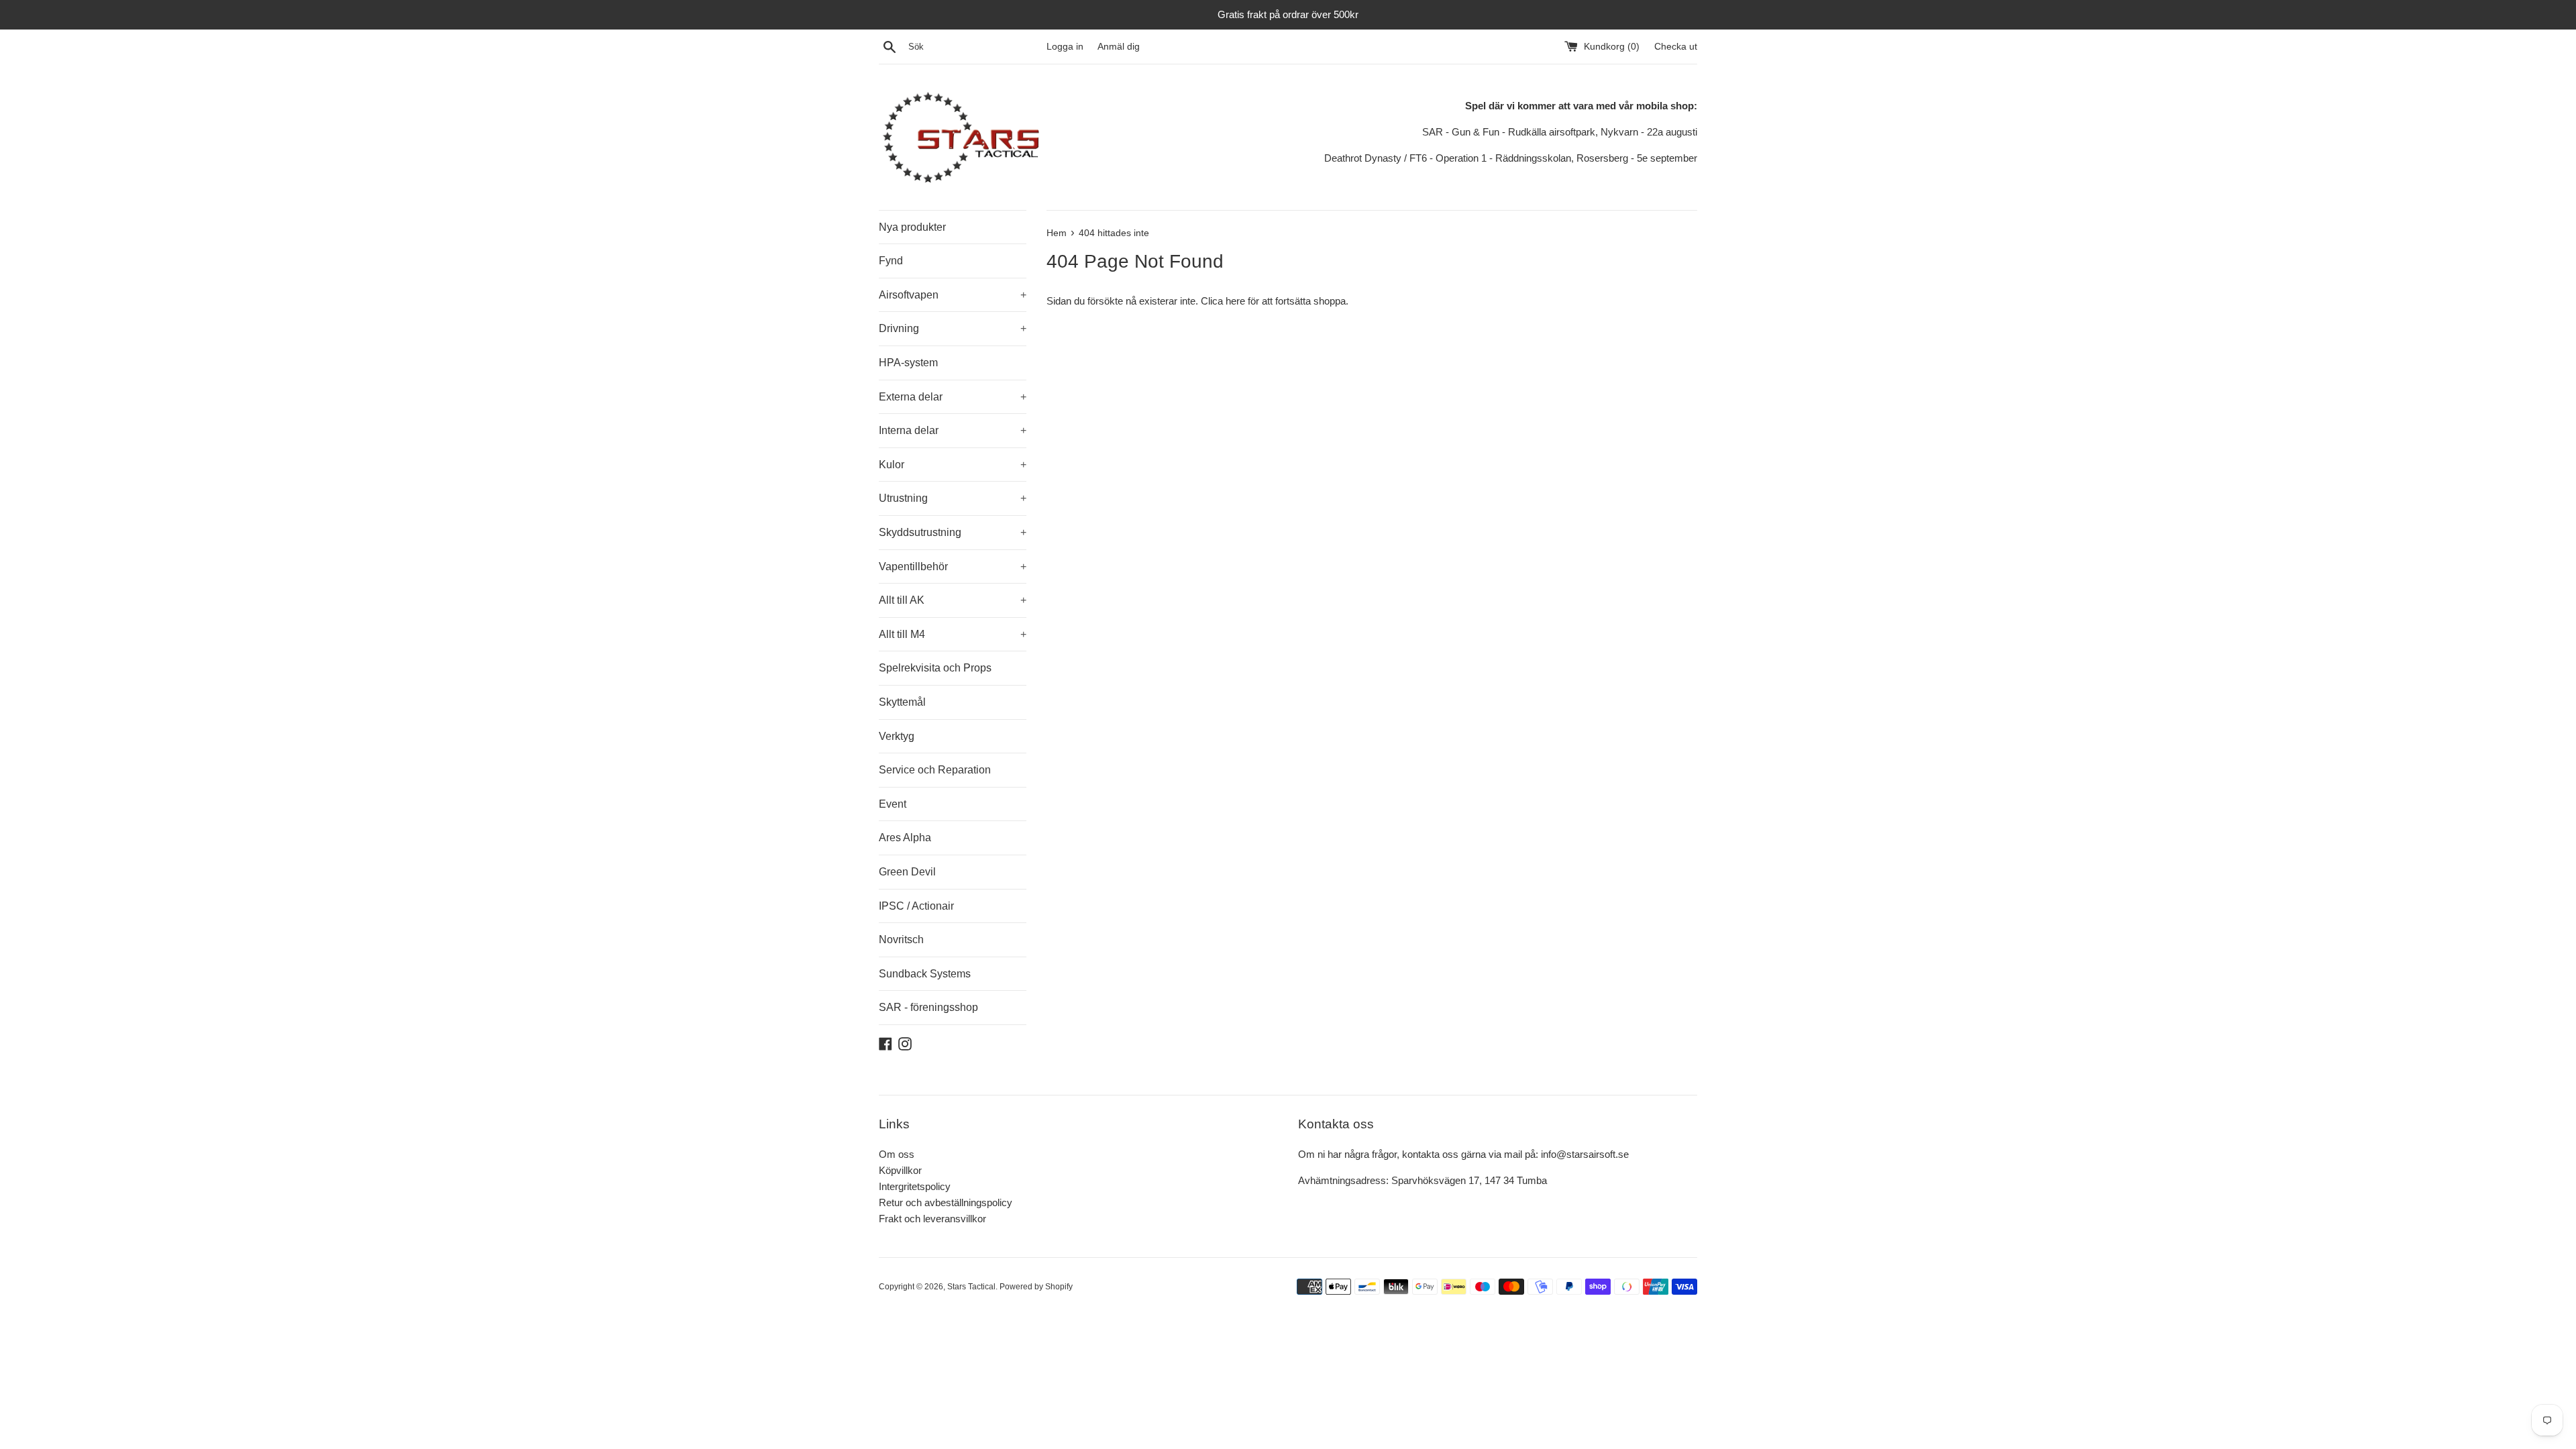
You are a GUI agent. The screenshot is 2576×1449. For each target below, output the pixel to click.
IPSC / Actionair (916, 906)
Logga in (1065, 47)
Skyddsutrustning (953, 532)
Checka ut (1676, 47)
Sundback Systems (925, 974)
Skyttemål (902, 702)
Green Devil (907, 872)
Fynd (891, 261)
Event (893, 804)
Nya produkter (912, 227)
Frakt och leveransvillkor (932, 1219)
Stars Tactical (971, 1287)
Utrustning (953, 498)
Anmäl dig (1119, 47)
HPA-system (908, 363)
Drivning (953, 328)
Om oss (897, 1154)
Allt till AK (953, 600)
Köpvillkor (900, 1170)
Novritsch (901, 940)
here (1235, 301)
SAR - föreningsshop (928, 1007)
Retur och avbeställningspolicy (946, 1202)
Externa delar (953, 397)
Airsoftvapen (953, 295)
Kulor (953, 465)
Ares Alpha (905, 838)
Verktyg (897, 736)
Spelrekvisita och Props (935, 668)
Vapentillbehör (953, 567)
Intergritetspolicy (915, 1186)
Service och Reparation (935, 770)
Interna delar (953, 430)
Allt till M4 (953, 634)
